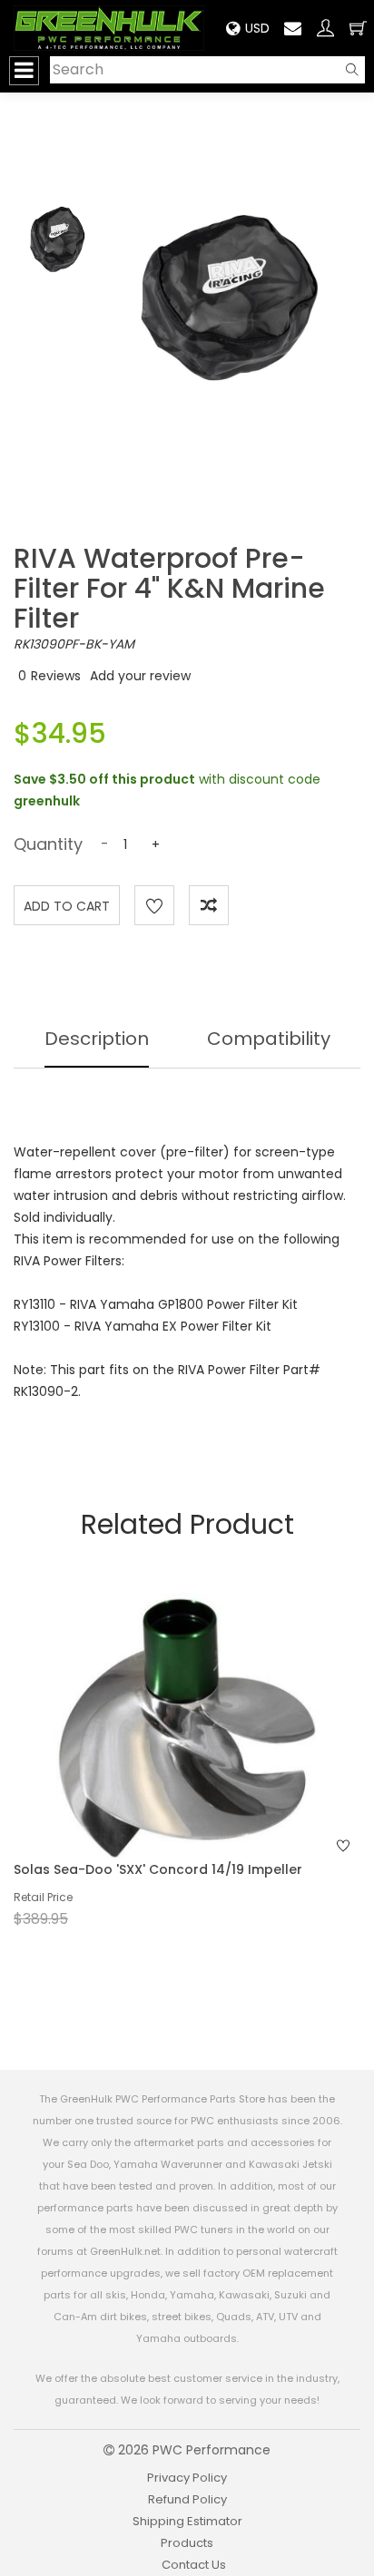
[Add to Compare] (209, 905)
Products (187, 2543)
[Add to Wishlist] (154, 905)
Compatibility (269, 1039)
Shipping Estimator (187, 2521)
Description (97, 1039)
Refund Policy (187, 2499)
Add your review (140, 676)
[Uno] (109, 28)
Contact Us (194, 2565)
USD (257, 28)
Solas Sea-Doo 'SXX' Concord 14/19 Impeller (158, 1869)
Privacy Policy (187, 2478)
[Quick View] (163, 1761)
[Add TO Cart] (212, 1761)
